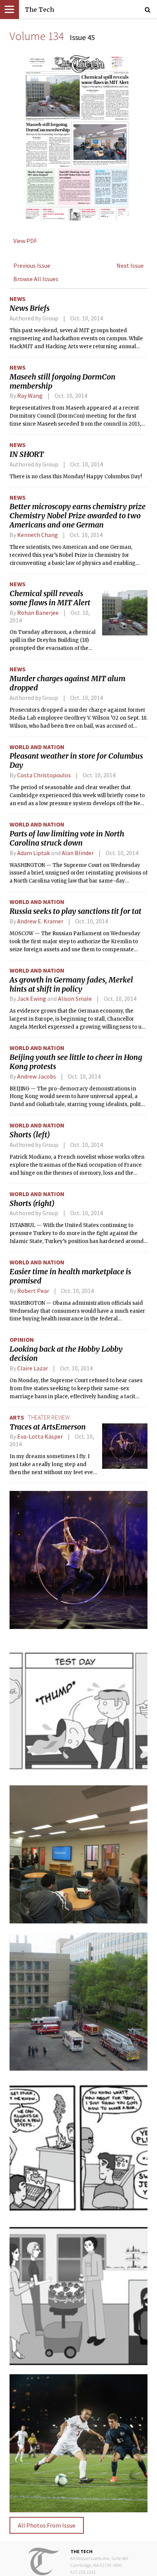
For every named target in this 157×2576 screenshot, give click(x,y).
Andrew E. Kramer (40, 921)
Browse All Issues (36, 279)
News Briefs (30, 308)
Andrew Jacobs (37, 1076)
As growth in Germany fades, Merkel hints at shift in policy (71, 984)
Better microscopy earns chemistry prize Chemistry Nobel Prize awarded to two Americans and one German (78, 516)
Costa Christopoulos (44, 775)
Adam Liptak (34, 853)
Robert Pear (33, 1291)
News (18, 299)
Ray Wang (30, 396)
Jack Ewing (32, 999)
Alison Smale (75, 999)
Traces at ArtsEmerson (48, 1427)
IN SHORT (27, 454)
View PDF (25, 241)
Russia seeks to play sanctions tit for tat (75, 911)
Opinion (22, 1339)
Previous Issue (32, 265)
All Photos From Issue (47, 2525)
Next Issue (130, 265)
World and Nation (37, 747)
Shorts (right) (32, 1203)
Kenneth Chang (38, 535)
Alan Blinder (78, 853)
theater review (49, 1417)
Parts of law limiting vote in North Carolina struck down (67, 838)
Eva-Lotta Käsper (40, 1436)
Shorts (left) (30, 1135)
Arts (17, 1417)
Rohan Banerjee (38, 613)
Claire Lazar (33, 1368)
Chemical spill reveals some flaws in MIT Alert (50, 598)
